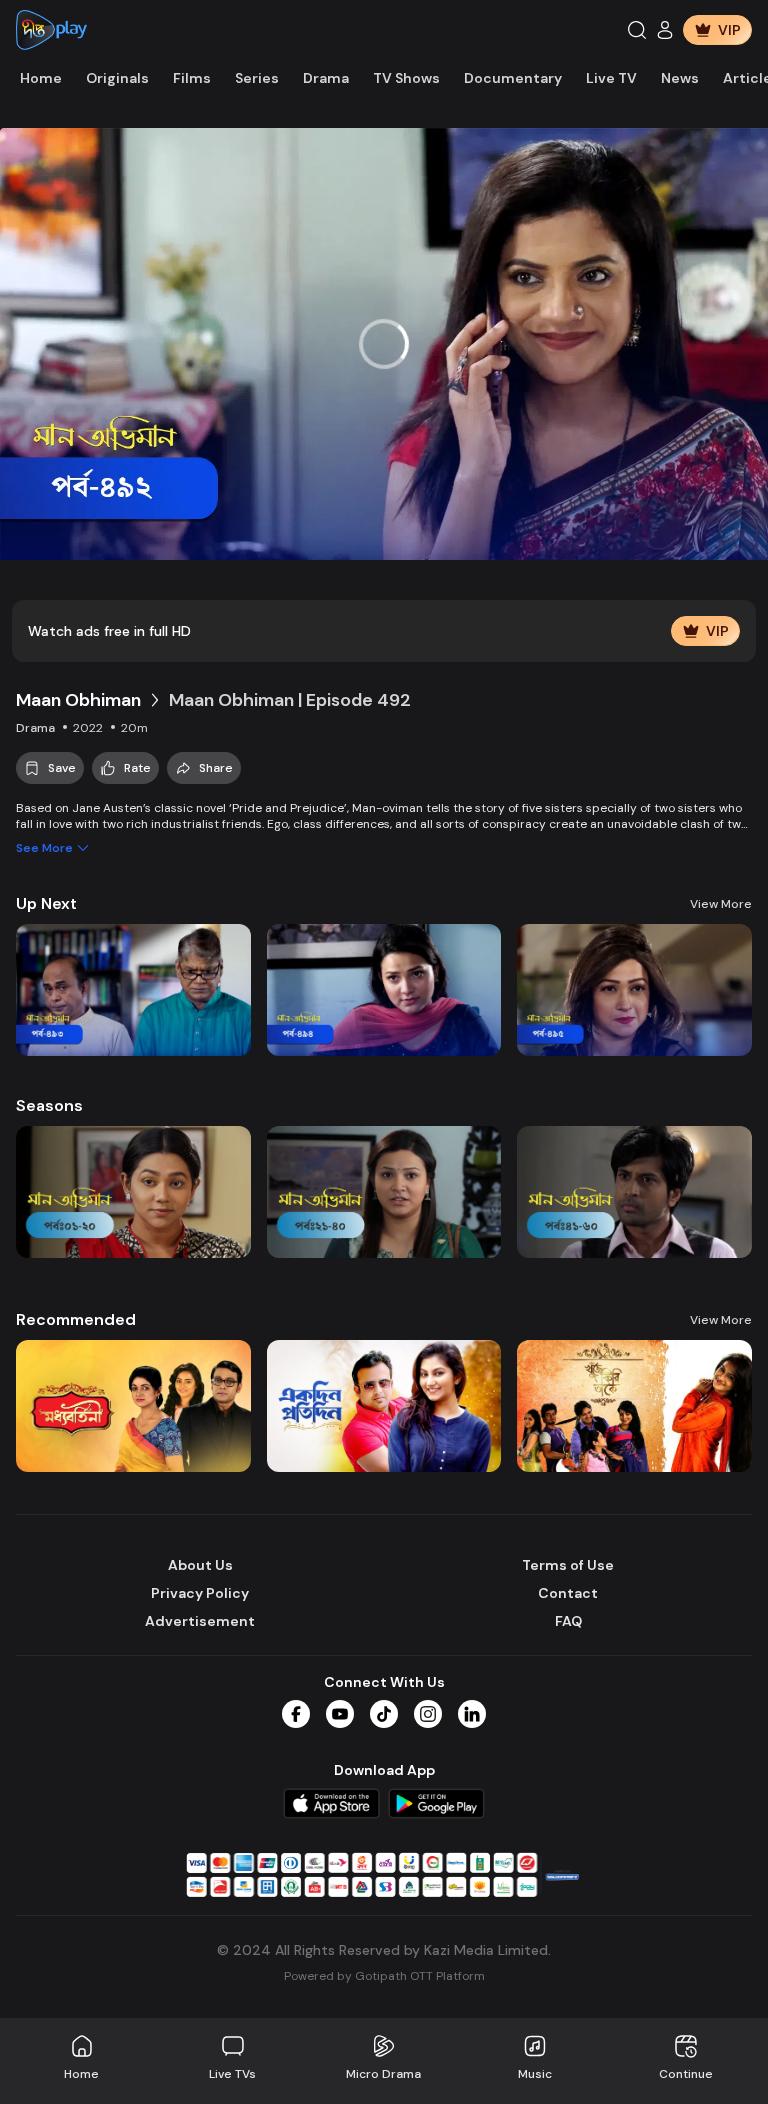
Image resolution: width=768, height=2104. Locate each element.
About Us (200, 1565)
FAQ (568, 1621)
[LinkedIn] (472, 1714)
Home (41, 78)
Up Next (46, 903)
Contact (568, 1593)
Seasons (49, 1105)
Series (257, 78)
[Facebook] (296, 1714)
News (680, 78)
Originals (117, 78)
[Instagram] (428, 1714)
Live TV (611, 78)
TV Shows (406, 78)
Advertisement (200, 1621)
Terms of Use (568, 1565)
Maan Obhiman (78, 700)
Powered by (384, 1976)
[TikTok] (384, 1714)
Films (192, 78)
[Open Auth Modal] (665, 30)
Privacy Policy (200, 1593)
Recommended (76, 1319)
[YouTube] (340, 1714)
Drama (326, 78)
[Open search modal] (637, 30)
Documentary (513, 78)
